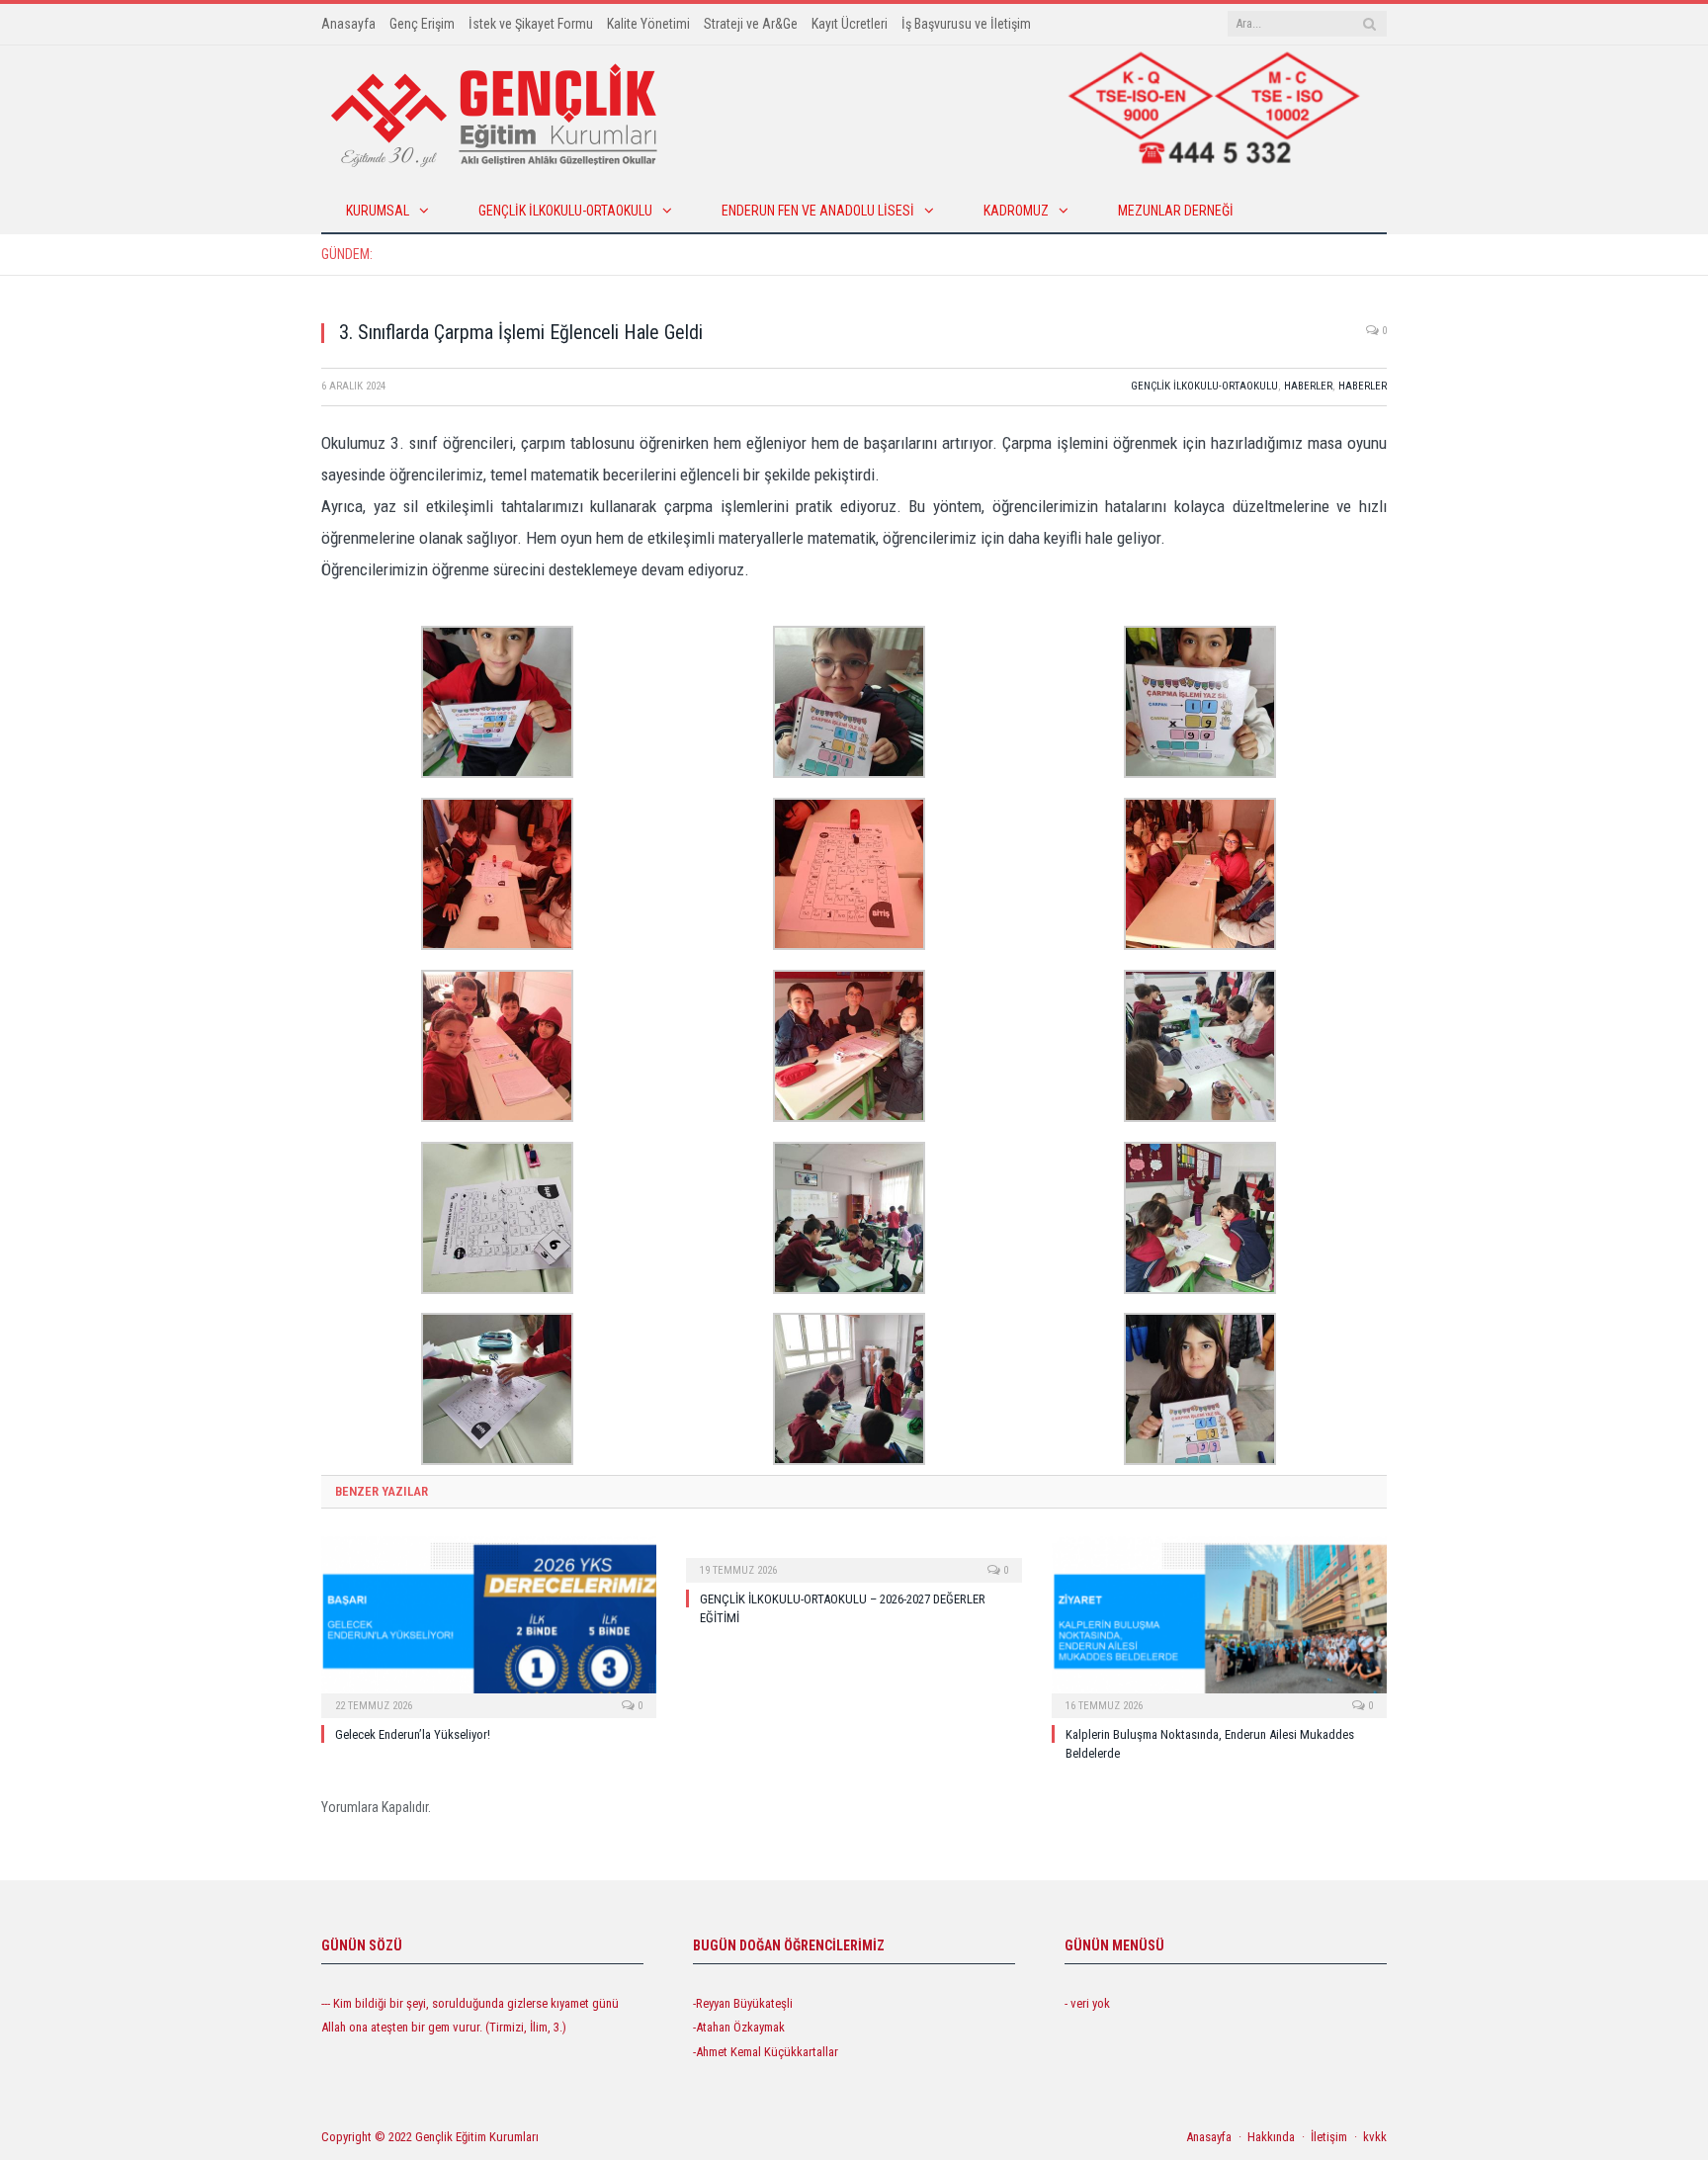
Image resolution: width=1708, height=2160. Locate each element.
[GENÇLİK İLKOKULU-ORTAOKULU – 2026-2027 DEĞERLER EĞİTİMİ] (854, 1557)
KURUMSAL (378, 211)
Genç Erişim (422, 24)
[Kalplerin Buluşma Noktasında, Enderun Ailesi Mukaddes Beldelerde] (1219, 1625)
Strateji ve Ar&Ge (751, 24)
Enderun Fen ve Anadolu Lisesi (818, 211)
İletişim (1329, 2137)
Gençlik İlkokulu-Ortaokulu (565, 211)
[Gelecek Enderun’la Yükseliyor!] (489, 1625)
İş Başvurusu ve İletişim (966, 24)
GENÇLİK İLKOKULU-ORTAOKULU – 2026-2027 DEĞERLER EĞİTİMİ (599, 254)
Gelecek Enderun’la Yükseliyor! (413, 1734)
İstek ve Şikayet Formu (531, 24)
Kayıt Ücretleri (850, 24)
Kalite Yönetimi (648, 24)
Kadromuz (1016, 211)
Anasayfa (348, 24)
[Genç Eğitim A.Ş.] (494, 114)
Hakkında (1271, 2137)
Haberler (1308, 386)
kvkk (1375, 2137)
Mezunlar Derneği (1176, 211)
